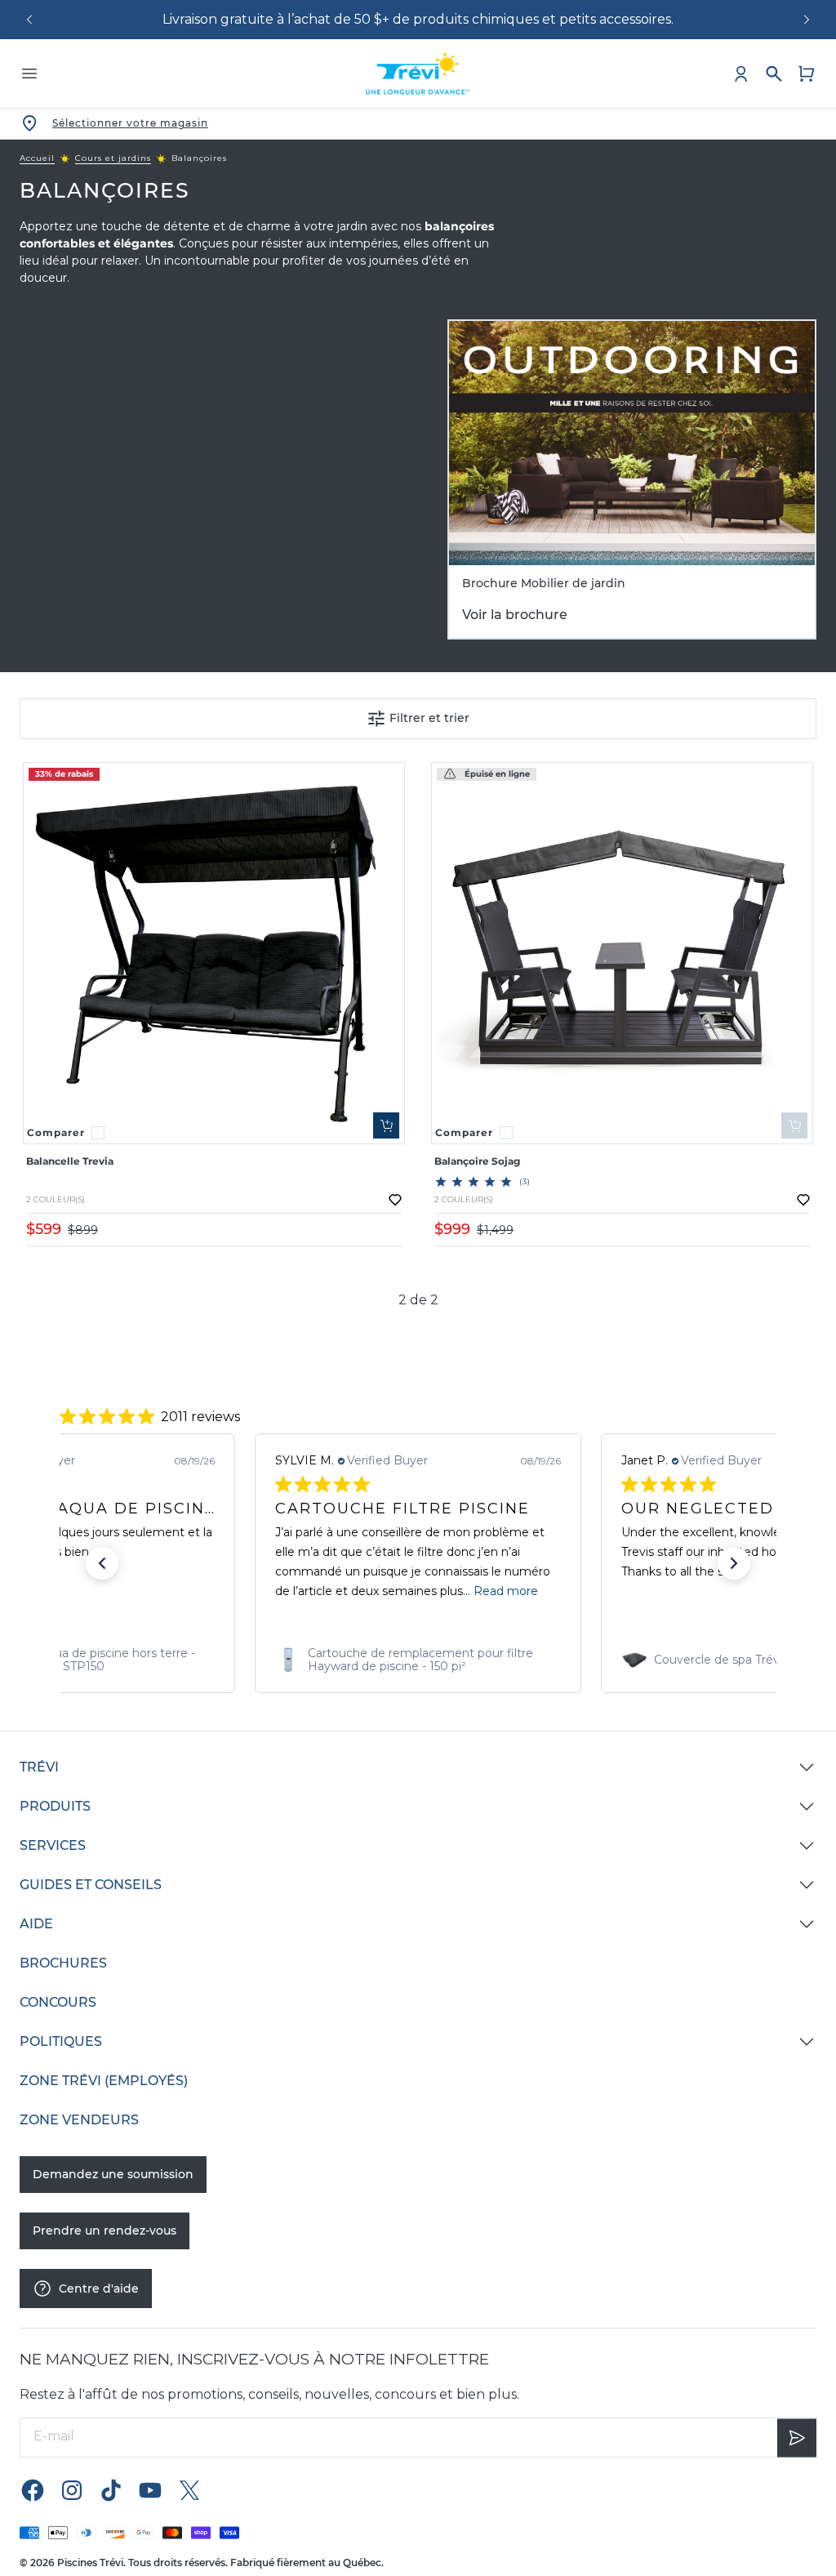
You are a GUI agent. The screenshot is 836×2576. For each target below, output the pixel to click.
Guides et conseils (91, 1885)
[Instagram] (72, 2489)
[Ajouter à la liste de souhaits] (395, 1200)
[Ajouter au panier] (386, 1125)
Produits (55, 1806)
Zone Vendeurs (79, 2120)
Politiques (61, 2041)
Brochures (63, 1963)
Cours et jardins (113, 158)
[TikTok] (111, 2489)
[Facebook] (33, 2489)
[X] (189, 2489)
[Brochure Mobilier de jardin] (632, 443)
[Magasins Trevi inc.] (418, 74)
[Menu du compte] (741, 74)
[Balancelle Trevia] (214, 953)
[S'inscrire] (797, 2437)
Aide (36, 1924)
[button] (102, 1563)
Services (53, 1845)
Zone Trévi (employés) (104, 2081)
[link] (418, 1660)
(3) (525, 1182)
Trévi (39, 1767)
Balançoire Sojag (477, 1161)
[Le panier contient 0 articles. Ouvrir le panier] (807, 74)
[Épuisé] (794, 1125)
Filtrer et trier (429, 718)
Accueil (37, 158)
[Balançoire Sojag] (622, 953)
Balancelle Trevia (70, 1161)
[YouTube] (150, 2489)
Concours (58, 2002)
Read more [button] (506, 1591)
